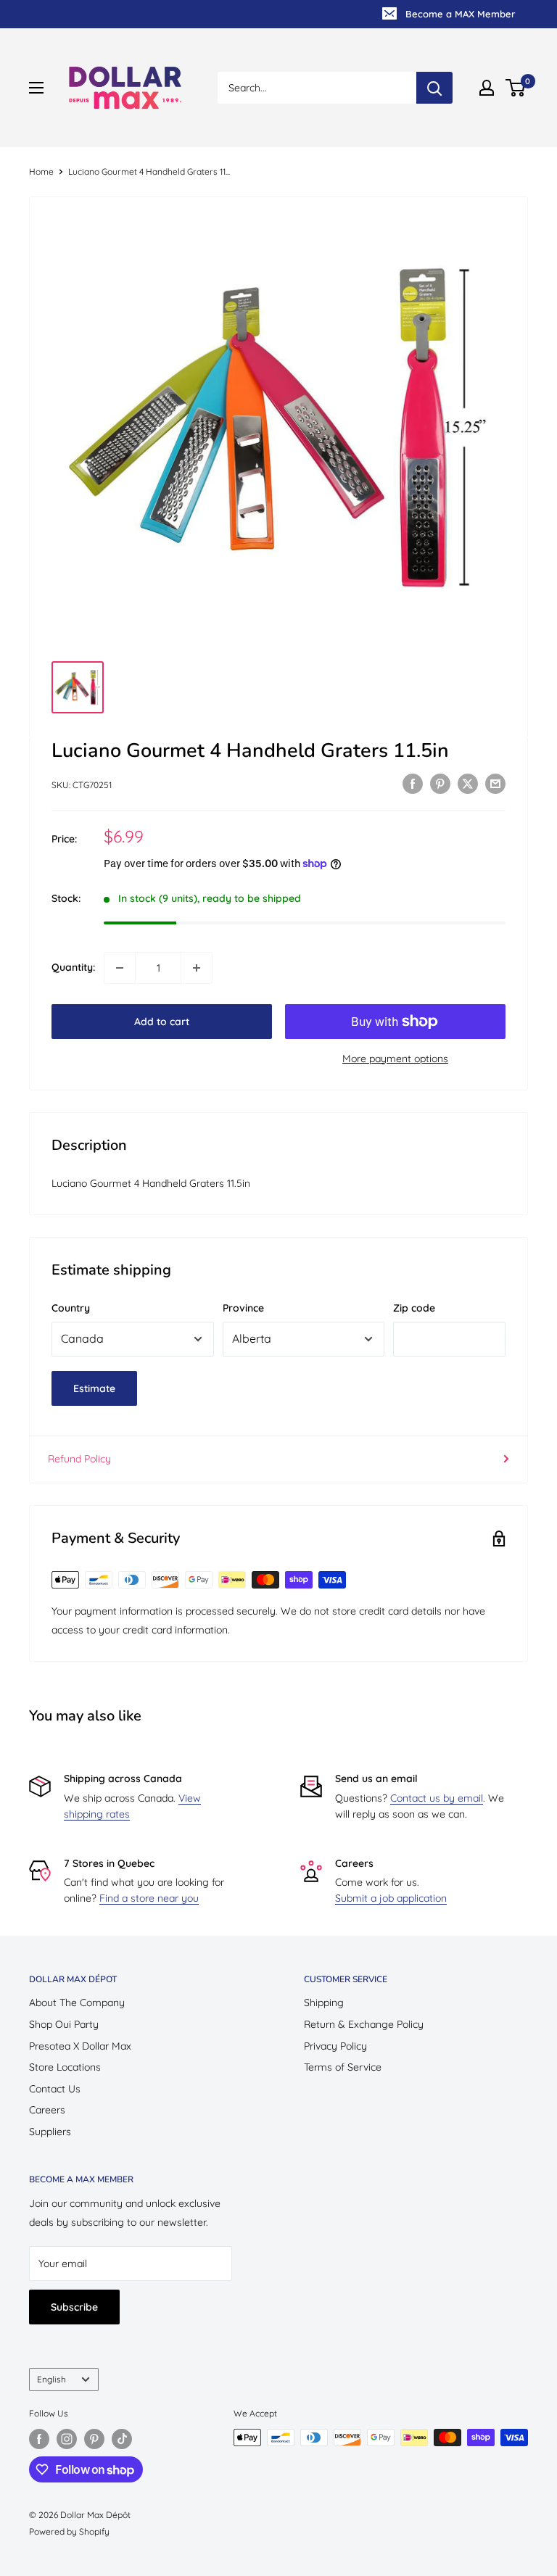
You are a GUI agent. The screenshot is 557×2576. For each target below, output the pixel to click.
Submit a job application (391, 1898)
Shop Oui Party (64, 2024)
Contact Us (55, 2089)
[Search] (434, 88)
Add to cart (162, 1022)
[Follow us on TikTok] (122, 2439)
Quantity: (73, 967)
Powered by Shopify (69, 2531)
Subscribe (74, 2307)
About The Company (77, 2003)
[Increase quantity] (197, 968)
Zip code (414, 1308)
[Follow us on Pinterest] (94, 2439)
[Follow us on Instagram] (67, 2439)
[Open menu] (36, 88)
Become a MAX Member (460, 14)
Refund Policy (79, 1459)
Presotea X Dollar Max (80, 2046)
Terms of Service (343, 2067)
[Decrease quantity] (120, 968)
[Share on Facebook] (413, 783)
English (51, 2379)
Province (243, 1308)
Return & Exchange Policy (364, 2024)
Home (41, 171)
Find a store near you (149, 1898)
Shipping (324, 2003)
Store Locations (65, 2067)
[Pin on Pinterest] (440, 783)
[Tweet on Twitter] (468, 783)
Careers (47, 2110)
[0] (516, 88)
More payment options (395, 1059)
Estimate (94, 1388)
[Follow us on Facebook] (39, 2439)
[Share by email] (495, 783)
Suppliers (50, 2132)
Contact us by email (437, 1798)
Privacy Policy (335, 2046)
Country (71, 1308)
